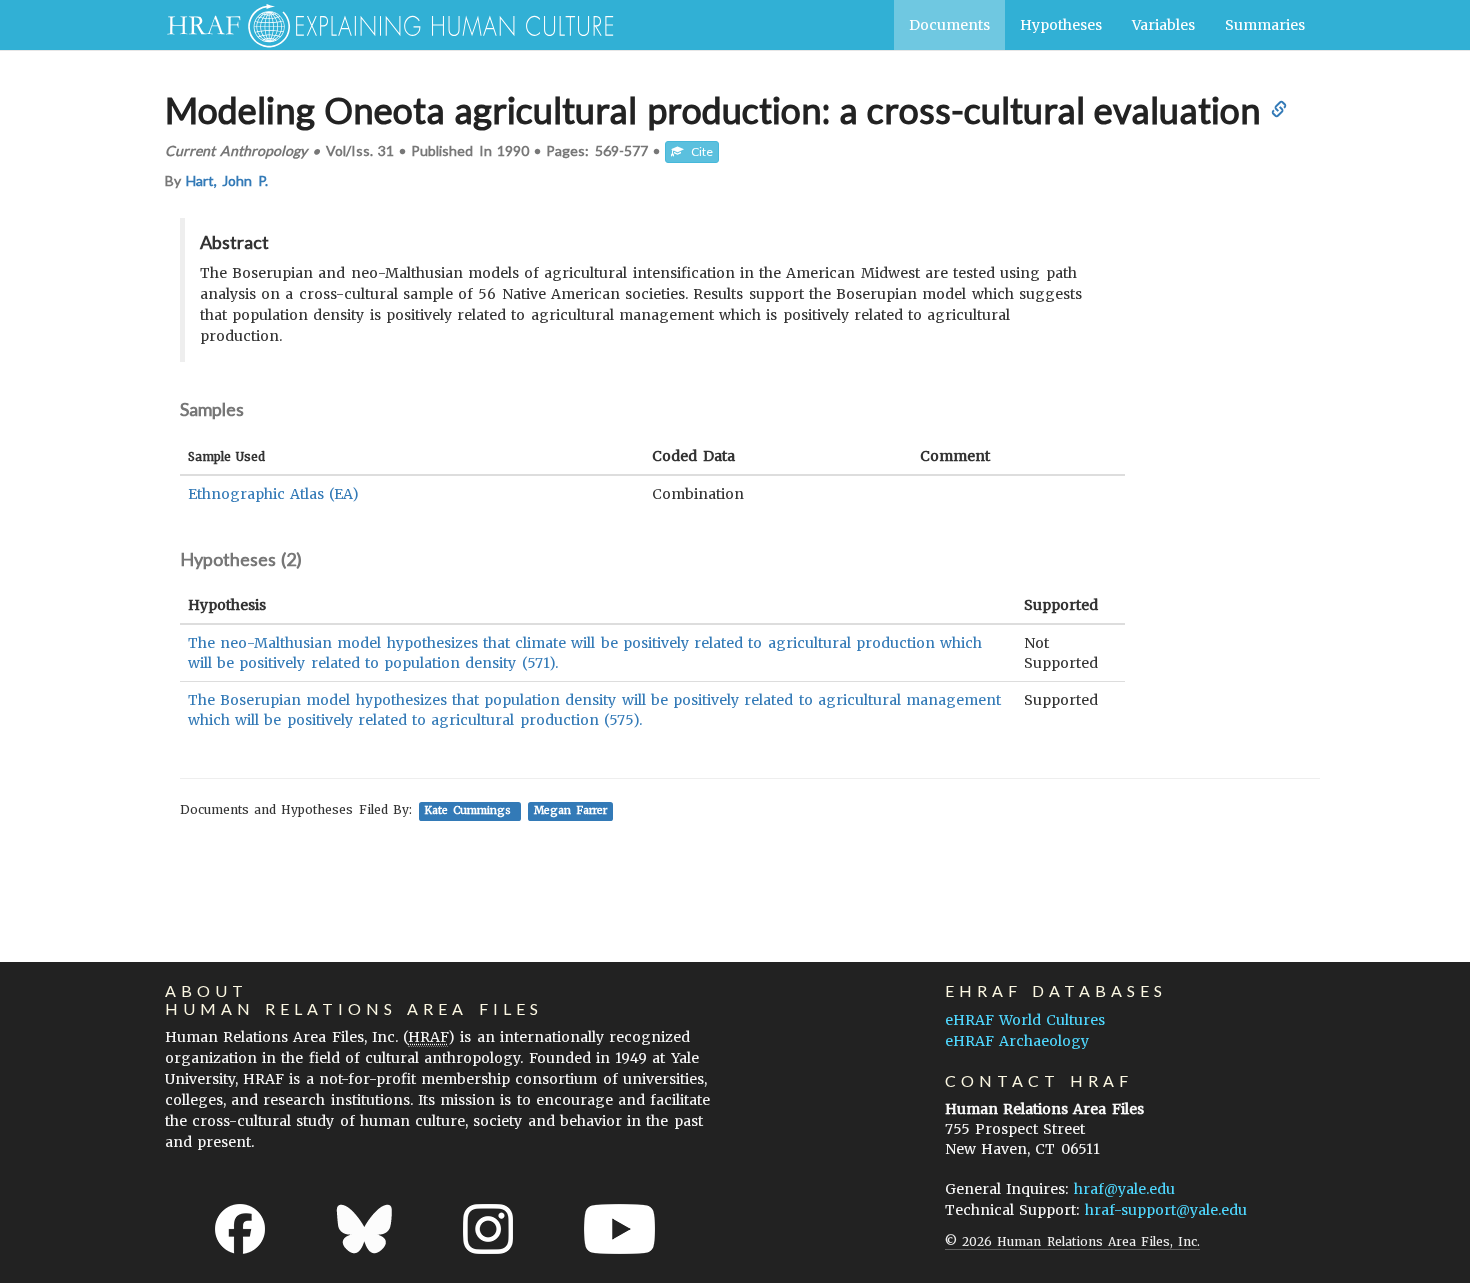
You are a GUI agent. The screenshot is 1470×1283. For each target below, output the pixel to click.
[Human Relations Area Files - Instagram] (488, 1229)
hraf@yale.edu (1124, 1189)
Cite (698, 151)
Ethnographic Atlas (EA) (273, 494)
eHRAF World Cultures (1025, 1020)
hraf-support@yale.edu (1166, 1210)
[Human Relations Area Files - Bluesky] (364, 1229)
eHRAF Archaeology (1017, 1041)
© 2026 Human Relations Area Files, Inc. (1072, 1241)
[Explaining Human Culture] (382, 25)
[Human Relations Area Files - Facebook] (240, 1229)
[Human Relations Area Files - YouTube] (619, 1229)
